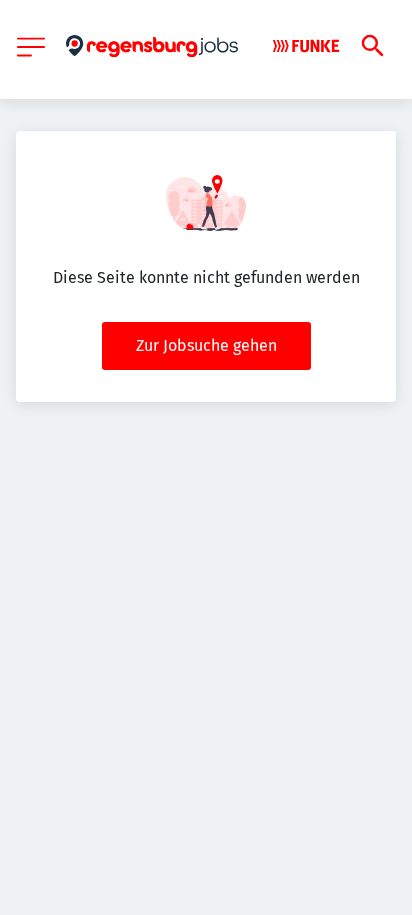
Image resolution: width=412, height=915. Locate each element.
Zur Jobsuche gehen (206, 345)
